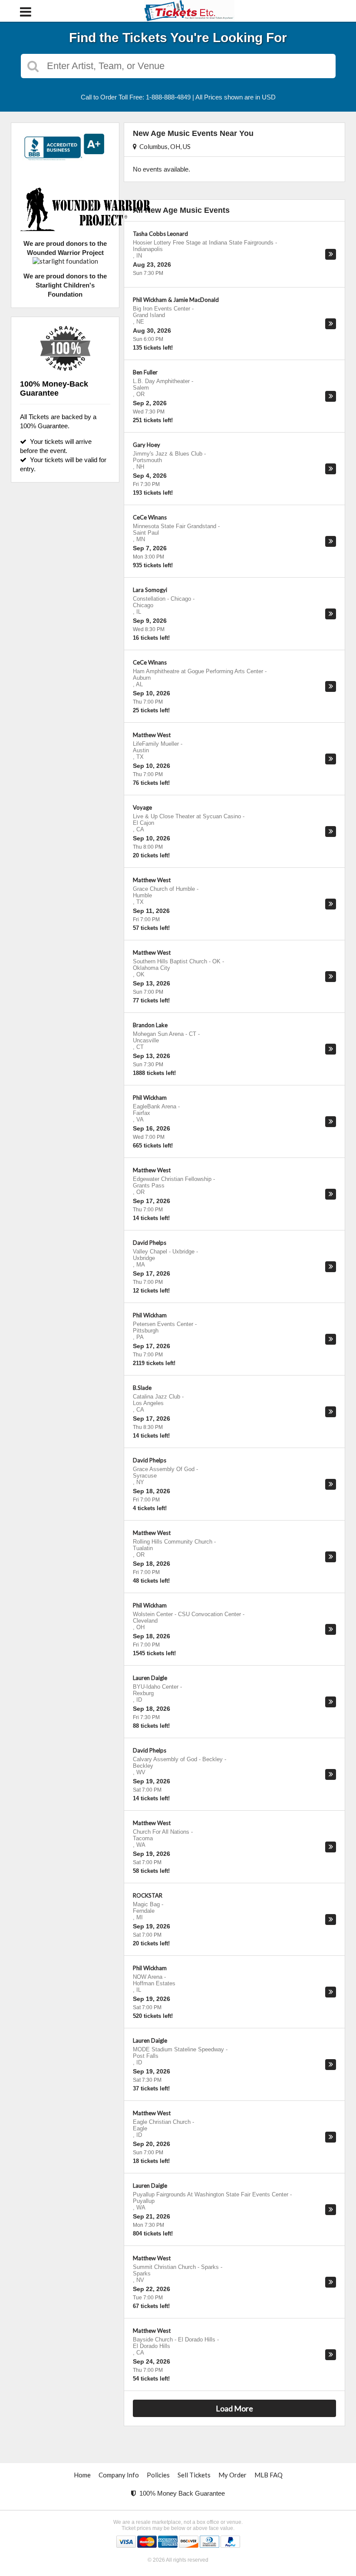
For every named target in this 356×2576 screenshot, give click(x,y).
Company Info (119, 2475)
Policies (158, 2475)
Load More (234, 2408)
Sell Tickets (194, 2475)
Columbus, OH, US (164, 146)
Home (82, 2475)
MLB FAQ (269, 2475)
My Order (232, 2475)
